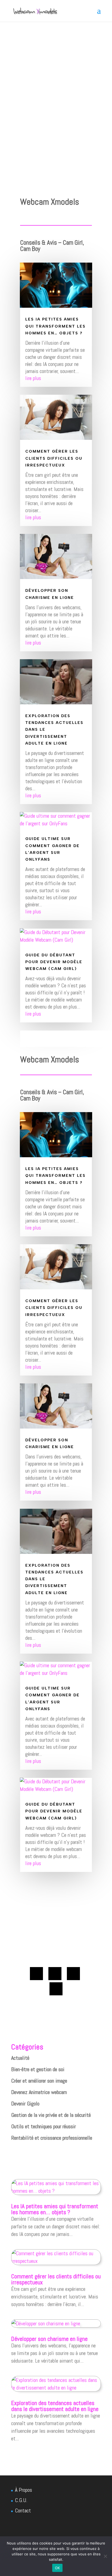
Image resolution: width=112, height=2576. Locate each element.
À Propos (24, 2490)
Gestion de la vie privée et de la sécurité (51, 2115)
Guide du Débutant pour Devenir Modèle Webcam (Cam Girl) (54, 962)
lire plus (33, 378)
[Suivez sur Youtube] (73, 1974)
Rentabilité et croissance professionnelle (52, 2138)
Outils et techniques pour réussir (43, 2126)
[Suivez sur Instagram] (56, 1989)
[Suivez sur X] (55, 1974)
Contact (23, 2510)
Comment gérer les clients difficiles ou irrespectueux (54, 458)
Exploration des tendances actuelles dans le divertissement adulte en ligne (55, 2406)
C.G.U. (21, 2500)
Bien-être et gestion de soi (38, 2069)
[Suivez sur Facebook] (36, 1974)
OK (57, 2568)
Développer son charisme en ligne (49, 2339)
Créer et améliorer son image (39, 2081)
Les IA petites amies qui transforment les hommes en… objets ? (55, 326)
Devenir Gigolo (25, 2104)
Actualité (20, 2058)
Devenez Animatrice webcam (39, 2092)
